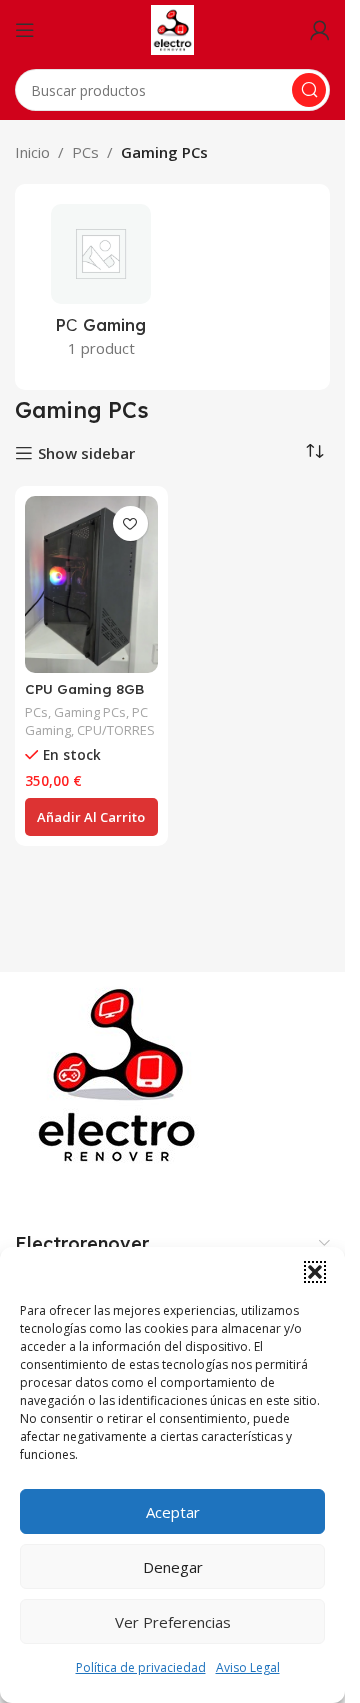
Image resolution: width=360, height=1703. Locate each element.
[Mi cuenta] (320, 30)
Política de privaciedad (141, 1667)
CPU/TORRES (116, 730)
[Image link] (121, 1074)
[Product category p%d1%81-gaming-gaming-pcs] (101, 287)
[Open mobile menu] (25, 30)
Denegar (173, 1567)
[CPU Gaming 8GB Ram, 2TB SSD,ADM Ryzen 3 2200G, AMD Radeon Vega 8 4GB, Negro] (91, 584)
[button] (315, 1272)
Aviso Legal (248, 1667)
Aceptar (173, 1512)
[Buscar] (309, 90)
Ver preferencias (173, 1622)
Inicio (32, 152)
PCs (85, 152)
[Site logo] (172, 28)
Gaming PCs (90, 712)
